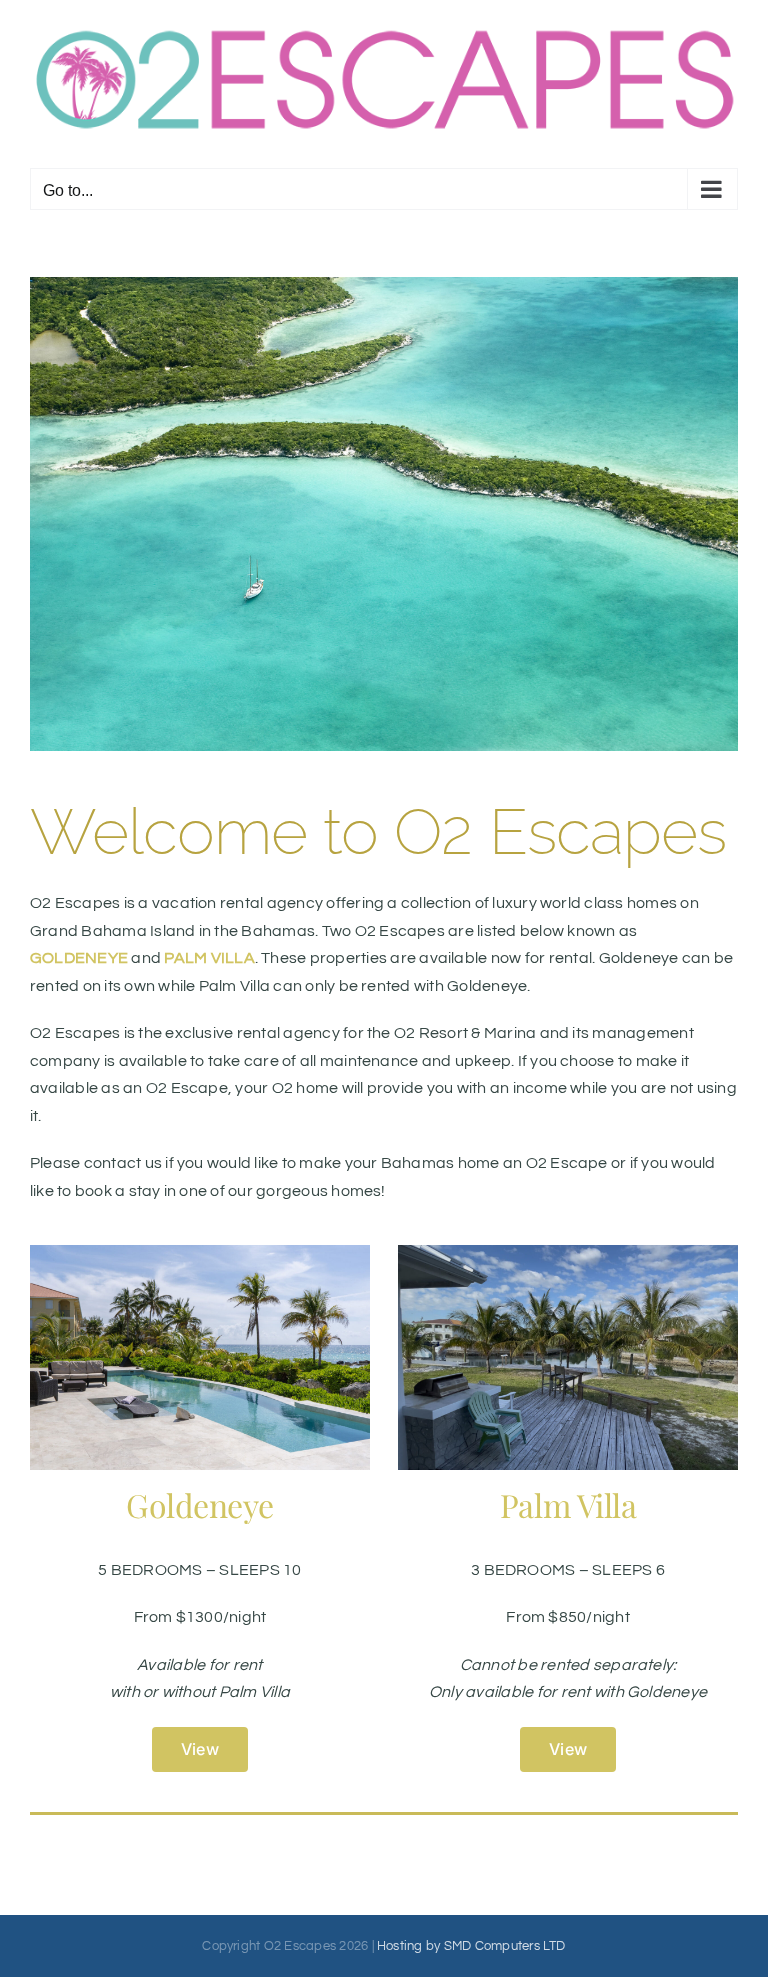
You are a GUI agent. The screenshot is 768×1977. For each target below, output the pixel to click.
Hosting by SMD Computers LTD (471, 1946)
